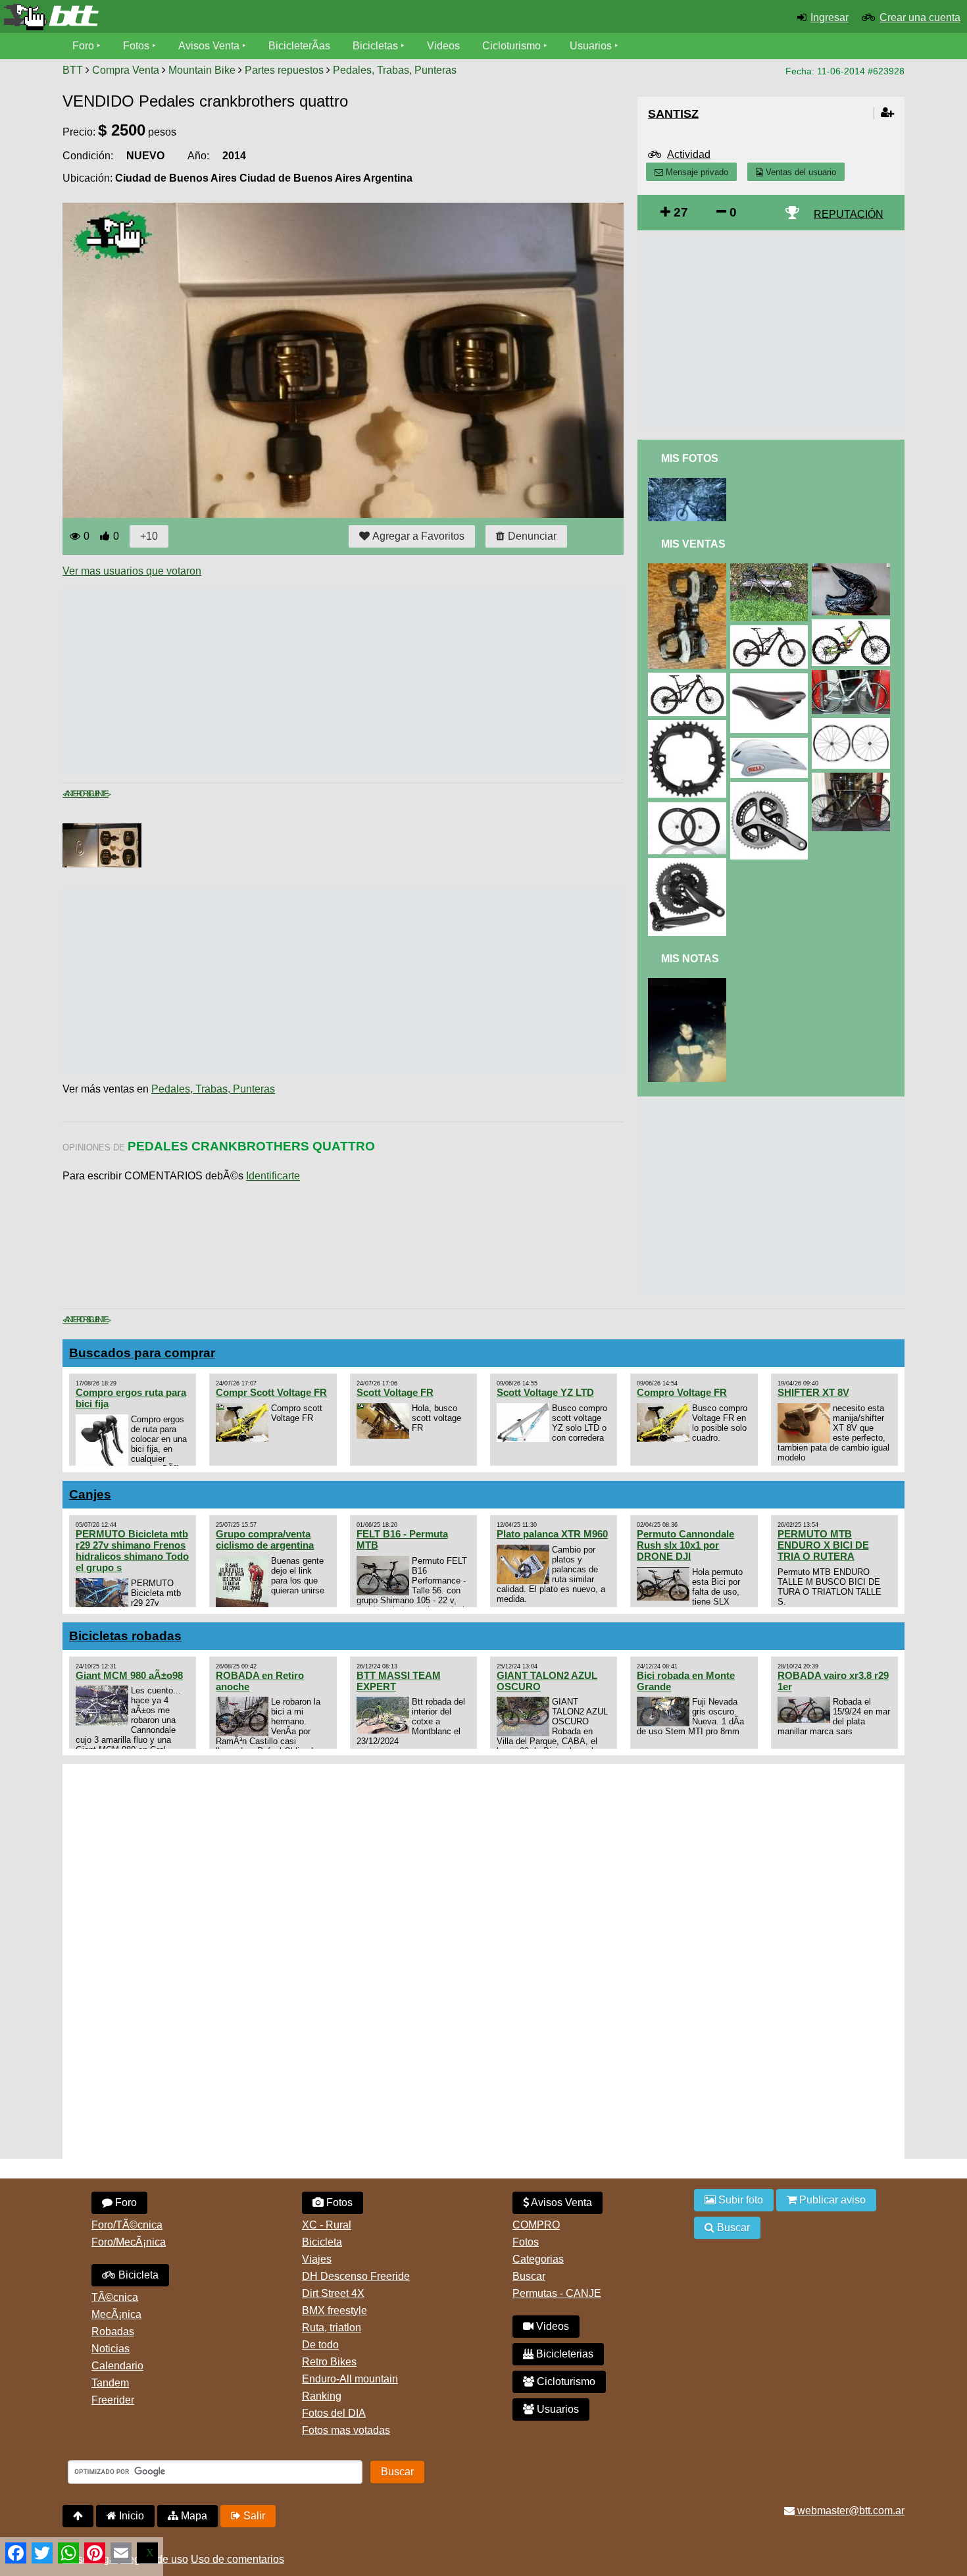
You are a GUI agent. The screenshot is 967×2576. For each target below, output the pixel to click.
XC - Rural (327, 2225)
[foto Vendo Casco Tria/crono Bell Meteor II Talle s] (772, 743)
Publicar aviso (831, 2200)
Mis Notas (690, 959)
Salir (253, 2516)
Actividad (689, 154)
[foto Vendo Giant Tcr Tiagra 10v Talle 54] (853, 676)
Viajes (317, 2259)
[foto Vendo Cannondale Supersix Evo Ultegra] (772, 569)
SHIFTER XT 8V (813, 1392)
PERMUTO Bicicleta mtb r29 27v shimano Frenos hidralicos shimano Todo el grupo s (132, 1551)
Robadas (113, 2331)
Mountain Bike (202, 70)
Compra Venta (126, 70)
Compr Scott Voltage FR (271, 1392)
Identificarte (273, 1176)
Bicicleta (137, 2275)
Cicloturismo (511, 46)
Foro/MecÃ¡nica (129, 2242)
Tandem (110, 2383)
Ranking (322, 2396)
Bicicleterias (563, 2354)
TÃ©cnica (115, 2297)
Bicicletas (377, 46)
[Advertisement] (302, 680)
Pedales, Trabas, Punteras (395, 70)
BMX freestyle (335, 2310)
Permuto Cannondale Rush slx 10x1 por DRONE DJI (685, 1545)
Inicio (130, 2516)
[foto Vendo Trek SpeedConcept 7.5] (853, 778)
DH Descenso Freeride (356, 2276)
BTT (73, 70)
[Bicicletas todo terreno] (161, 17)
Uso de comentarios (237, 2559)
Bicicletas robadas (125, 1636)
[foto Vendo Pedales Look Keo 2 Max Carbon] (689, 569)
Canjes (90, 1494)
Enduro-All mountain (350, 2379)
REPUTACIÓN (849, 214)
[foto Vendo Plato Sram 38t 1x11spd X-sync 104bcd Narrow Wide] (689, 726)
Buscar (529, 2276)
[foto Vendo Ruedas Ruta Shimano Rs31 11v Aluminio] (853, 724)
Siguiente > (97, 794)
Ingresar (830, 17)
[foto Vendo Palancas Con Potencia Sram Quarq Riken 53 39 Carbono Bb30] (689, 864)
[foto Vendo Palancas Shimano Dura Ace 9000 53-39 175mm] (772, 787)
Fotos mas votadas (346, 2430)
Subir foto (739, 2200)
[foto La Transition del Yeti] (689, 483)
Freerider (113, 2400)
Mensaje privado (696, 172)
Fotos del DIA (334, 2413)
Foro (83, 46)
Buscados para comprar (142, 1353)
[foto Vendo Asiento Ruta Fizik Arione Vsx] (772, 679)
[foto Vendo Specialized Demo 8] (853, 625)
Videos (443, 46)
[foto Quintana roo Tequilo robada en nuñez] (689, 984)
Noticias (111, 2349)
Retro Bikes (329, 2362)
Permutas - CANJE (557, 2293)
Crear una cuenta (920, 17)
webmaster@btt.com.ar (850, 2511)
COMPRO (536, 2225)
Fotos (136, 46)
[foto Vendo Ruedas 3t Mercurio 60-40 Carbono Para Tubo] (689, 808)
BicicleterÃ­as (299, 46)
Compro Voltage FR (682, 1392)
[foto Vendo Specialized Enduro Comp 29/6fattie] (689, 678)
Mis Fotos (690, 458)
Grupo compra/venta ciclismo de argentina (265, 1539)
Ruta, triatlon (332, 2328)
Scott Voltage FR (395, 1392)
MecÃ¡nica (116, 2314)
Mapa (193, 2516)
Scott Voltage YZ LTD (545, 1392)
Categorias (538, 2259)
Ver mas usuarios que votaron (132, 571)
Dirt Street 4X (333, 2293)
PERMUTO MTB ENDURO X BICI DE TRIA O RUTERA (823, 1545)
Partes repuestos (284, 70)
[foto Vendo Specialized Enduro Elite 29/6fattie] (772, 631)
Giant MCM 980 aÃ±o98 (129, 1675)
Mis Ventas (693, 544)
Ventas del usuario (800, 172)
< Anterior (74, 794)
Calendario (117, 2366)
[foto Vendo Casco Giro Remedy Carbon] (853, 569)
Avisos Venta (209, 46)
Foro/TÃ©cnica (127, 2225)
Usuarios (591, 46)
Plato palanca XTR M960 (552, 1534)
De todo (320, 2345)
